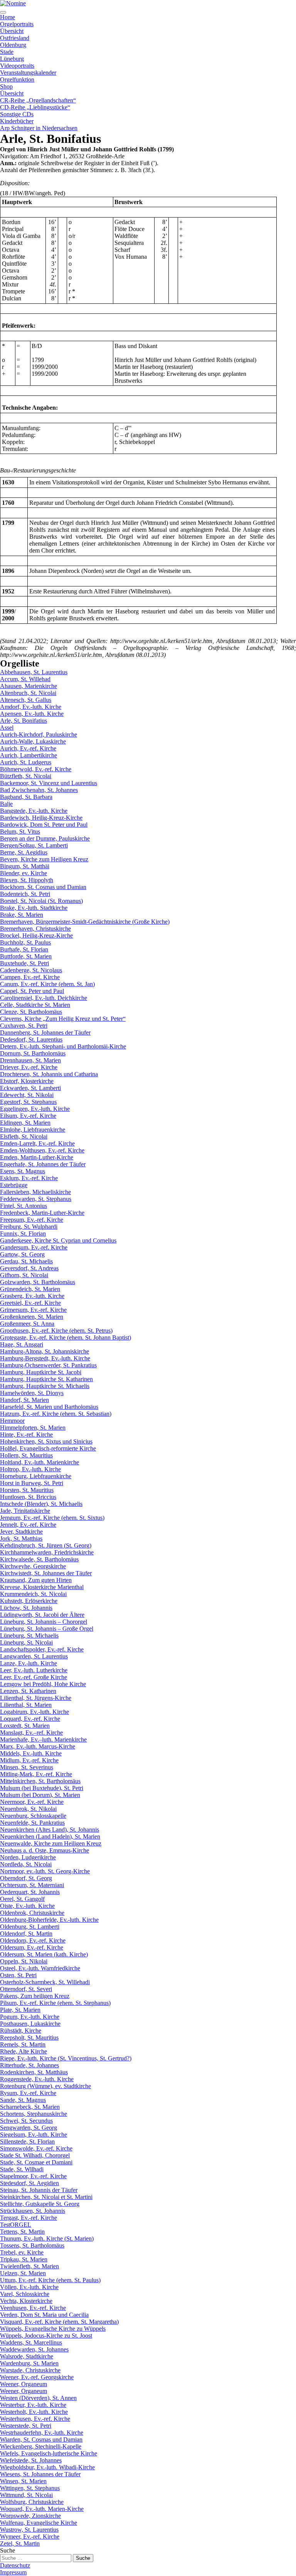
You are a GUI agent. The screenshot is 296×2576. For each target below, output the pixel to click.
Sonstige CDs (17, 114)
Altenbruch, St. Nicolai (28, 693)
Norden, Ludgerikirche (28, 1857)
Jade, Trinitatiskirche (25, 1511)
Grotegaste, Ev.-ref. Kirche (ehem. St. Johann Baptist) (66, 1337)
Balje (6, 804)
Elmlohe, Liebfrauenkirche (33, 1130)
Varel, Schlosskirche (25, 2294)
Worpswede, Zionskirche (30, 2516)
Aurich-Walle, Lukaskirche (33, 741)
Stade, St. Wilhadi (22, 2169)
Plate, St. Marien (20, 2010)
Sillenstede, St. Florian (27, 2141)
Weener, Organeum (24, 2384)
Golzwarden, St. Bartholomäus (38, 1282)
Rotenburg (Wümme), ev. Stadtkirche (45, 2086)
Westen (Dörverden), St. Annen (38, 2398)
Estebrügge (14, 1185)
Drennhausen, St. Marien (30, 1060)
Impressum (13, 2572)
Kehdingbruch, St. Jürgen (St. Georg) (46, 1545)
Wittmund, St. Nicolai (26, 2495)
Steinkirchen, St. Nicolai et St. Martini (46, 2197)
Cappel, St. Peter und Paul (32, 991)
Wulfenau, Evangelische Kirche (39, 2523)
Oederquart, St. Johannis (30, 1892)
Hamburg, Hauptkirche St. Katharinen (46, 1379)
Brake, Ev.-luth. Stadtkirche (34, 908)
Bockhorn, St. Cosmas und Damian (43, 887)
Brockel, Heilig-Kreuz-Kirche (36, 935)
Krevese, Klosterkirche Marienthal (42, 1587)
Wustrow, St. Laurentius (29, 2530)
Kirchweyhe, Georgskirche (33, 1566)
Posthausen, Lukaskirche (30, 2024)
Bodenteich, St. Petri (25, 894)
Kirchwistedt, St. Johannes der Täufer (46, 1573)
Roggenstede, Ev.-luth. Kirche (37, 2079)
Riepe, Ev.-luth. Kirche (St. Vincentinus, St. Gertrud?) (66, 2058)
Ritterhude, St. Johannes (29, 2065)
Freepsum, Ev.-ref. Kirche (32, 1220)
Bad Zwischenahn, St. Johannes (39, 790)
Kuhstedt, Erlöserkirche (29, 1601)
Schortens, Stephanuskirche (34, 2114)
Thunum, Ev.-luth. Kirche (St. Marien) (47, 2239)
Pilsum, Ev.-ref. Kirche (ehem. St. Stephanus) (55, 2003)
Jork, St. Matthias (21, 1538)
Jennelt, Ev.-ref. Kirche (28, 1525)
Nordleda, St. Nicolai (26, 1864)
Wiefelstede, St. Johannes (31, 2460)
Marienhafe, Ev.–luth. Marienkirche (43, 1739)
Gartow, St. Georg (22, 1254)
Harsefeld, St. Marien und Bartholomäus (49, 1407)
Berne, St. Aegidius (24, 852)
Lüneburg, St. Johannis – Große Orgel (47, 1629)
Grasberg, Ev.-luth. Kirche (32, 1296)
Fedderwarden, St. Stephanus (36, 1199)
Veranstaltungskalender (28, 73)
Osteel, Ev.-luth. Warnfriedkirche (40, 1968)
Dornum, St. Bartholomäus (33, 1053)
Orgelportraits (17, 24)
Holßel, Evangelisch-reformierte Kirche (48, 1448)
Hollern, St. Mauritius (26, 1455)
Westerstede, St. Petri (26, 2426)
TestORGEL (16, 2225)
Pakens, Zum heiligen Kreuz (35, 1996)
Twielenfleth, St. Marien (29, 2266)
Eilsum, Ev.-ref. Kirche (28, 1116)
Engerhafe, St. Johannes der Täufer (43, 1164)
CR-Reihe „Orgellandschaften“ (38, 100)
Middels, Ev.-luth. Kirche (31, 1753)
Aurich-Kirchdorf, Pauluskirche (39, 734)
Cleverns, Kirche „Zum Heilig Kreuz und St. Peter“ (63, 1019)
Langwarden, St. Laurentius (34, 1656)
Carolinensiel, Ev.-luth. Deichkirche (44, 998)
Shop (6, 86)
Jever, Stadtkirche (21, 1532)
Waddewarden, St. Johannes (34, 2349)
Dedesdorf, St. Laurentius (31, 1039)
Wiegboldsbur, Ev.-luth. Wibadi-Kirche (47, 2467)
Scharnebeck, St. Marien (30, 2107)
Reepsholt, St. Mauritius (29, 2038)
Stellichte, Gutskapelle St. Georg (40, 2204)
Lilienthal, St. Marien (26, 1705)
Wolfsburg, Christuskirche (32, 2502)
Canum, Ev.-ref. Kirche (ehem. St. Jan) (47, 984)
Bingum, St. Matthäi (25, 866)
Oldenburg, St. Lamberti (30, 1927)
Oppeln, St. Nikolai (24, 1961)
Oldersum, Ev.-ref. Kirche (32, 1947)
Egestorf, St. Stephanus (28, 1102)
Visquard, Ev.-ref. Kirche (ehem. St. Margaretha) (59, 2322)
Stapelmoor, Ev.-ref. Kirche (33, 2176)
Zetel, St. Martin (20, 2543)
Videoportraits (17, 66)
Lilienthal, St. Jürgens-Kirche (36, 1698)
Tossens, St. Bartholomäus (32, 2245)
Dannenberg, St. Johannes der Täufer (45, 1033)
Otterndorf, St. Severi (26, 1989)
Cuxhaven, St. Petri (24, 1026)
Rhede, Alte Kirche (24, 2051)
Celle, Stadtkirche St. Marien (35, 1005)
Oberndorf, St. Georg (26, 1878)
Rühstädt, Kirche (21, 2031)
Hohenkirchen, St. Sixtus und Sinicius (46, 1441)
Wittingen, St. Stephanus (30, 2488)
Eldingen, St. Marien (25, 1123)
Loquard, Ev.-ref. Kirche (30, 1719)
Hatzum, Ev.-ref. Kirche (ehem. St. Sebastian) (56, 1414)
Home (8, 17)
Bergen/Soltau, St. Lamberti (34, 845)
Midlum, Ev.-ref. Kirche (29, 1760)
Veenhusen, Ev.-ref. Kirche (33, 2308)
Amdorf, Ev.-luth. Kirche (31, 707)
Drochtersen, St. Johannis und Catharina (49, 1074)
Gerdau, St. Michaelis (26, 1261)
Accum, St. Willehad (25, 679)
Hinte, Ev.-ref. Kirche (26, 1435)
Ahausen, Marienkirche (29, 686)
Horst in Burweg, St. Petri (32, 1483)
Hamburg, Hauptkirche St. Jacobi (41, 1372)
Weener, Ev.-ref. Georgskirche (37, 2377)
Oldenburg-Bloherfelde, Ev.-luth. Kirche (49, 1920)
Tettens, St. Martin (22, 2232)
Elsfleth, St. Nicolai (24, 1136)
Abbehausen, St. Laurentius (34, 672)
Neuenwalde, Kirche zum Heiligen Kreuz (51, 1843)
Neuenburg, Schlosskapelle (33, 1816)
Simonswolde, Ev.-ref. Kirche (36, 2148)
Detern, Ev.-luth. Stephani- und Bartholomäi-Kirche (63, 1046)
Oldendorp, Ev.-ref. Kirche (33, 1940)
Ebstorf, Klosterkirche (27, 1081)
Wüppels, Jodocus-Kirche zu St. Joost (46, 2336)
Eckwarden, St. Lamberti (30, 1088)
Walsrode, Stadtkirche (27, 2356)
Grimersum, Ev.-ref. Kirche (33, 1310)
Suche (8, 2550)
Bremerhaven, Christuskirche (35, 929)
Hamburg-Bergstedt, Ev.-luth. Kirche (45, 1358)
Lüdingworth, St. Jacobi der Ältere (42, 1615)
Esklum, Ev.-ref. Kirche (29, 1178)
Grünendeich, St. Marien (30, 1289)
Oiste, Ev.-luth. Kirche (27, 1906)
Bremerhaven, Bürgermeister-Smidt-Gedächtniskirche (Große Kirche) (85, 922)
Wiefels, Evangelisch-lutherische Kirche (49, 2453)
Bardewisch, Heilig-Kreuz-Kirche (41, 818)
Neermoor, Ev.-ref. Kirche (32, 1802)
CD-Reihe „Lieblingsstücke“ (35, 107)
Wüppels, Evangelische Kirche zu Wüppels (53, 2329)
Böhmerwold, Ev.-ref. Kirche (36, 769)
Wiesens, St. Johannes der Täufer (40, 2474)
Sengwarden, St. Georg (29, 2128)
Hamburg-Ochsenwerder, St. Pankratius (48, 1365)
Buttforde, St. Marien (26, 956)
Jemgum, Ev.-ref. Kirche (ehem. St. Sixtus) (52, 1518)
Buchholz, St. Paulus (25, 942)
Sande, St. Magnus (23, 2100)
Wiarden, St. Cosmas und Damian (41, 2439)
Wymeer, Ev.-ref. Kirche (30, 2537)
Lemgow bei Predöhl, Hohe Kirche (43, 1684)
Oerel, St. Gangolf (22, 1899)
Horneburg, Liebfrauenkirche (36, 1476)
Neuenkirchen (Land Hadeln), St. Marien (50, 1837)
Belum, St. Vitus (20, 832)
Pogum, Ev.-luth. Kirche (30, 2017)
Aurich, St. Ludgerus (26, 762)
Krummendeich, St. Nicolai (33, 1594)
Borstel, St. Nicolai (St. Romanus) (41, 901)
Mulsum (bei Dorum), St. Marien (40, 1795)
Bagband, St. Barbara (26, 797)
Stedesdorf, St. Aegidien (29, 2183)
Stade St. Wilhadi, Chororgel (35, 2155)
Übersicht (12, 31)
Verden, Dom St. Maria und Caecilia (44, 2315)
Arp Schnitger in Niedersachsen (39, 128)
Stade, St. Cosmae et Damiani (36, 2162)
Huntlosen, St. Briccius (28, 1497)
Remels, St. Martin (23, 2044)
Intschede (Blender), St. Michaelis (41, 1504)
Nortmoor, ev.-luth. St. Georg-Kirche (45, 1871)
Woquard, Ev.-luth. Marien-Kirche (42, 2509)
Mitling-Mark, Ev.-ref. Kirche (36, 1774)
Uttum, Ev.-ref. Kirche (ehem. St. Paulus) (50, 2280)
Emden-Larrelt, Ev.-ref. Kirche (37, 1143)
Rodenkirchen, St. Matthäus (34, 2072)
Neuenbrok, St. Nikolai (28, 1809)
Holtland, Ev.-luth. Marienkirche (40, 1462)
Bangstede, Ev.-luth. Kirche (34, 811)
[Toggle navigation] (3, 12)
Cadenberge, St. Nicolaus (31, 970)
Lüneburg (12, 59)
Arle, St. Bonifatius (24, 721)
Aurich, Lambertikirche (29, 755)
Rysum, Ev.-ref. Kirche (28, 2093)
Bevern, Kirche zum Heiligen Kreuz (44, 859)
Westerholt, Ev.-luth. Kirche (34, 2412)
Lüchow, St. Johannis (26, 1608)
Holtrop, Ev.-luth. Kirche (30, 1469)
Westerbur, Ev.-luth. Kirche (33, 2405)
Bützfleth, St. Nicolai (26, 776)
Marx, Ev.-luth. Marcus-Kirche (38, 1746)
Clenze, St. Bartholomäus (31, 1012)
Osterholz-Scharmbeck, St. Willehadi (45, 1982)
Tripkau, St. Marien (24, 2259)
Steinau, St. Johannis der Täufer (39, 2190)
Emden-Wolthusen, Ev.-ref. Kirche (42, 1150)
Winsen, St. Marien (23, 2481)
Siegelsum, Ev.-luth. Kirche (34, 2135)
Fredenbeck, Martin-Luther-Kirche (42, 1213)
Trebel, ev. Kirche (22, 2252)
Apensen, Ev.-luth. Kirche (32, 714)
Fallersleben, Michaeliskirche (35, 1192)
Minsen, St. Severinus (27, 1767)
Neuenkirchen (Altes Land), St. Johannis (50, 1830)
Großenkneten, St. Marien (32, 1317)
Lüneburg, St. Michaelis (29, 1636)
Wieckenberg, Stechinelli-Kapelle (41, 2446)
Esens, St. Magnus (23, 1171)
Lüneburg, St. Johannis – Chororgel (44, 1622)
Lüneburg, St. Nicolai (26, 1642)
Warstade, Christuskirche (30, 2370)
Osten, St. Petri (18, 1975)
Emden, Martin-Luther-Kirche (37, 1157)
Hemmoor (12, 1421)
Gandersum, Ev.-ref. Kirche (34, 1247)
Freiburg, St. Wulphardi (29, 1227)
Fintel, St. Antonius (24, 1206)
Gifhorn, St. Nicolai (24, 1275)
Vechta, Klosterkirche (26, 2301)
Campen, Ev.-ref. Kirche (30, 977)
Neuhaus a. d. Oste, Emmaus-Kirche (45, 1850)
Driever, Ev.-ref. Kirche (29, 1067)
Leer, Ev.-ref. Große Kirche (34, 1677)
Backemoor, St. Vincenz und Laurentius (49, 783)
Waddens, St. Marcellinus (31, 2342)
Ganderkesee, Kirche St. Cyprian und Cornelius (58, 1240)
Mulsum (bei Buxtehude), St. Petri (42, 1788)
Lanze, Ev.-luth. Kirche (29, 1663)
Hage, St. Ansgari (22, 1344)
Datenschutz (15, 2565)
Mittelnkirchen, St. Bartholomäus (40, 1781)
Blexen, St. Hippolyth (27, 880)
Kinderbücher (17, 121)
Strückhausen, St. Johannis (33, 2211)
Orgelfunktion (17, 80)
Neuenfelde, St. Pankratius (32, 1823)
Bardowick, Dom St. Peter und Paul (44, 825)
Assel (7, 728)
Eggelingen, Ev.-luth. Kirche (35, 1109)
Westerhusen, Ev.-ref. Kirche (35, 2419)
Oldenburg (13, 45)
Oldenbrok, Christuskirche (32, 1913)
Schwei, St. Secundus (26, 2121)
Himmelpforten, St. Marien (33, 1428)
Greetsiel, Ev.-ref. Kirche (30, 1303)
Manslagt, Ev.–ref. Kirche (31, 1733)
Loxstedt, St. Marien (25, 1726)
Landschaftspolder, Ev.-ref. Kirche (42, 1649)
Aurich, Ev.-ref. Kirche (28, 748)
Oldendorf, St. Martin (26, 1934)
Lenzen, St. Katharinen (28, 1691)
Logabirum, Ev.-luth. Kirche (34, 1712)
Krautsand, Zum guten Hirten (36, 1580)
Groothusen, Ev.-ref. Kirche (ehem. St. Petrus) (56, 1331)
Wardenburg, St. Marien (29, 2363)
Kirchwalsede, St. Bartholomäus (39, 1559)
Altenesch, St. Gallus (26, 700)
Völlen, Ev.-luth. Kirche (29, 2287)
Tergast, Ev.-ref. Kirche (29, 2218)
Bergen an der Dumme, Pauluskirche (45, 838)
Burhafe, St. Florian (24, 949)
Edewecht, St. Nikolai (27, 1095)
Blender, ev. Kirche (24, 873)
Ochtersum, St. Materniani (32, 1885)
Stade (7, 52)
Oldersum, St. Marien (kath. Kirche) (44, 1954)
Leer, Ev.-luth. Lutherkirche (34, 1670)
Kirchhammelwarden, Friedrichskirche (47, 1552)
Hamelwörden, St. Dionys (32, 1393)
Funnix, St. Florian (23, 1234)
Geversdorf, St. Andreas (29, 1268)
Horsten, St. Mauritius (27, 1490)
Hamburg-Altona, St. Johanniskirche (45, 1351)
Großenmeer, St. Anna (27, 1324)
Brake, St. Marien (22, 915)
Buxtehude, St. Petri (24, 963)
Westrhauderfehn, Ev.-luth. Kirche (42, 2433)
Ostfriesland (15, 38)
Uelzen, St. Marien (23, 2273)
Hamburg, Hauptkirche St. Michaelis (45, 1386)
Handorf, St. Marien (24, 1400)
